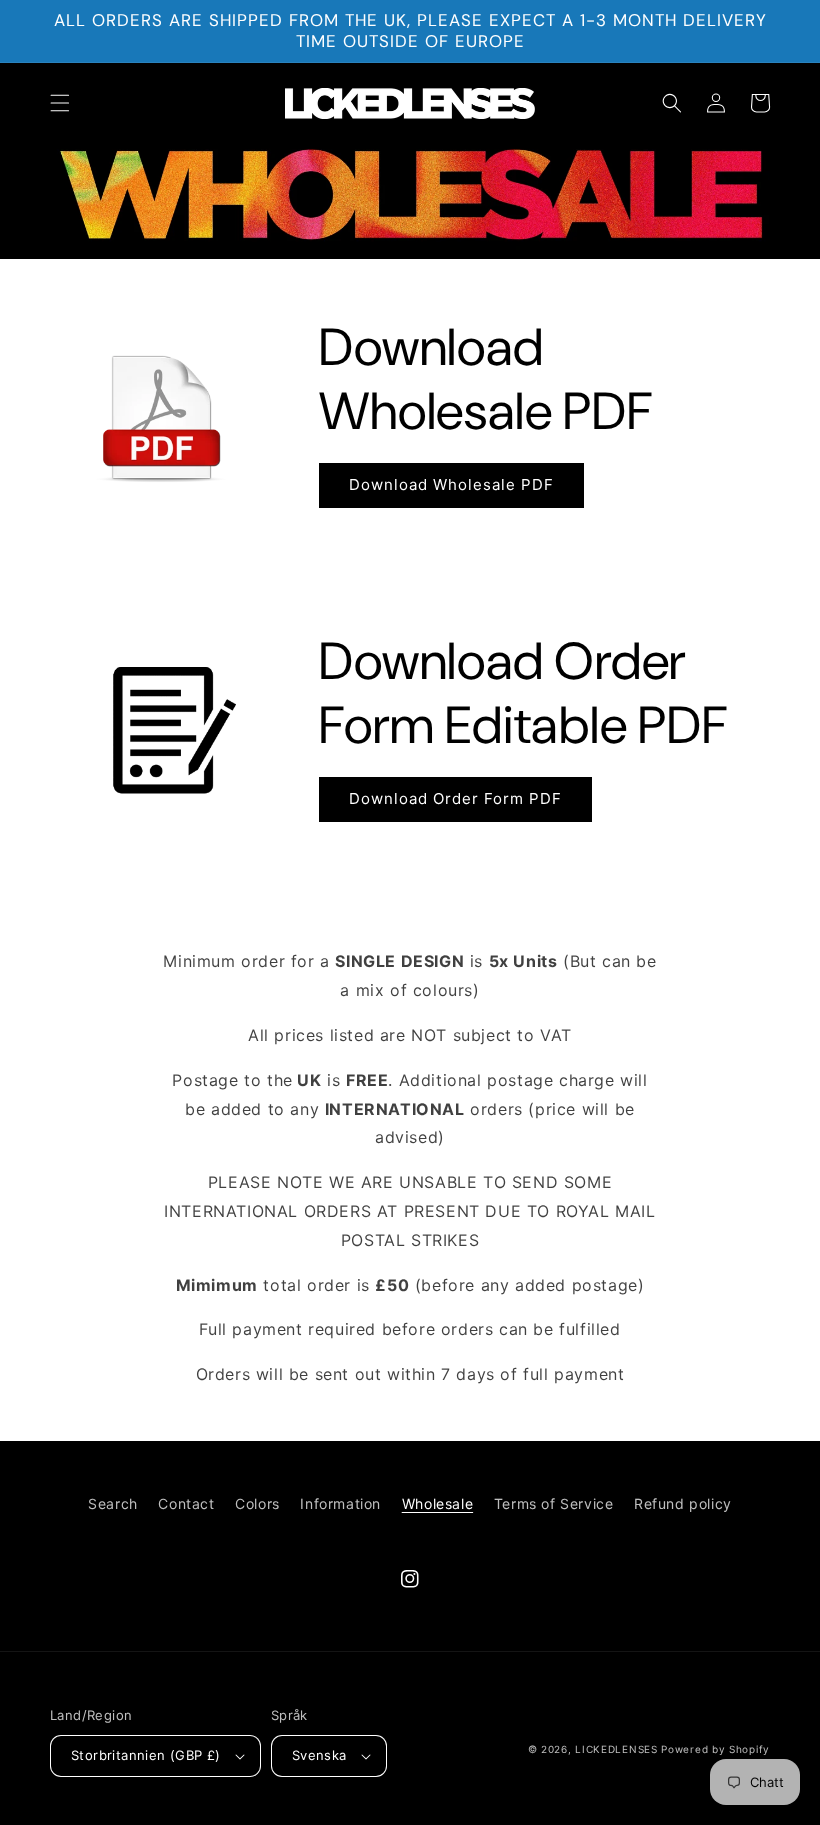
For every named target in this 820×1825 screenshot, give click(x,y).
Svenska (319, 1755)
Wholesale (437, 1503)
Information (340, 1503)
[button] (60, 103)
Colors (257, 1503)
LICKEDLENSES (616, 1749)
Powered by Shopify (715, 1749)
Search (113, 1503)
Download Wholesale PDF (451, 484)
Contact (186, 1503)
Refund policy (683, 1503)
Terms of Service (554, 1503)
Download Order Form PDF (455, 798)
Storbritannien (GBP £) (146, 1755)
